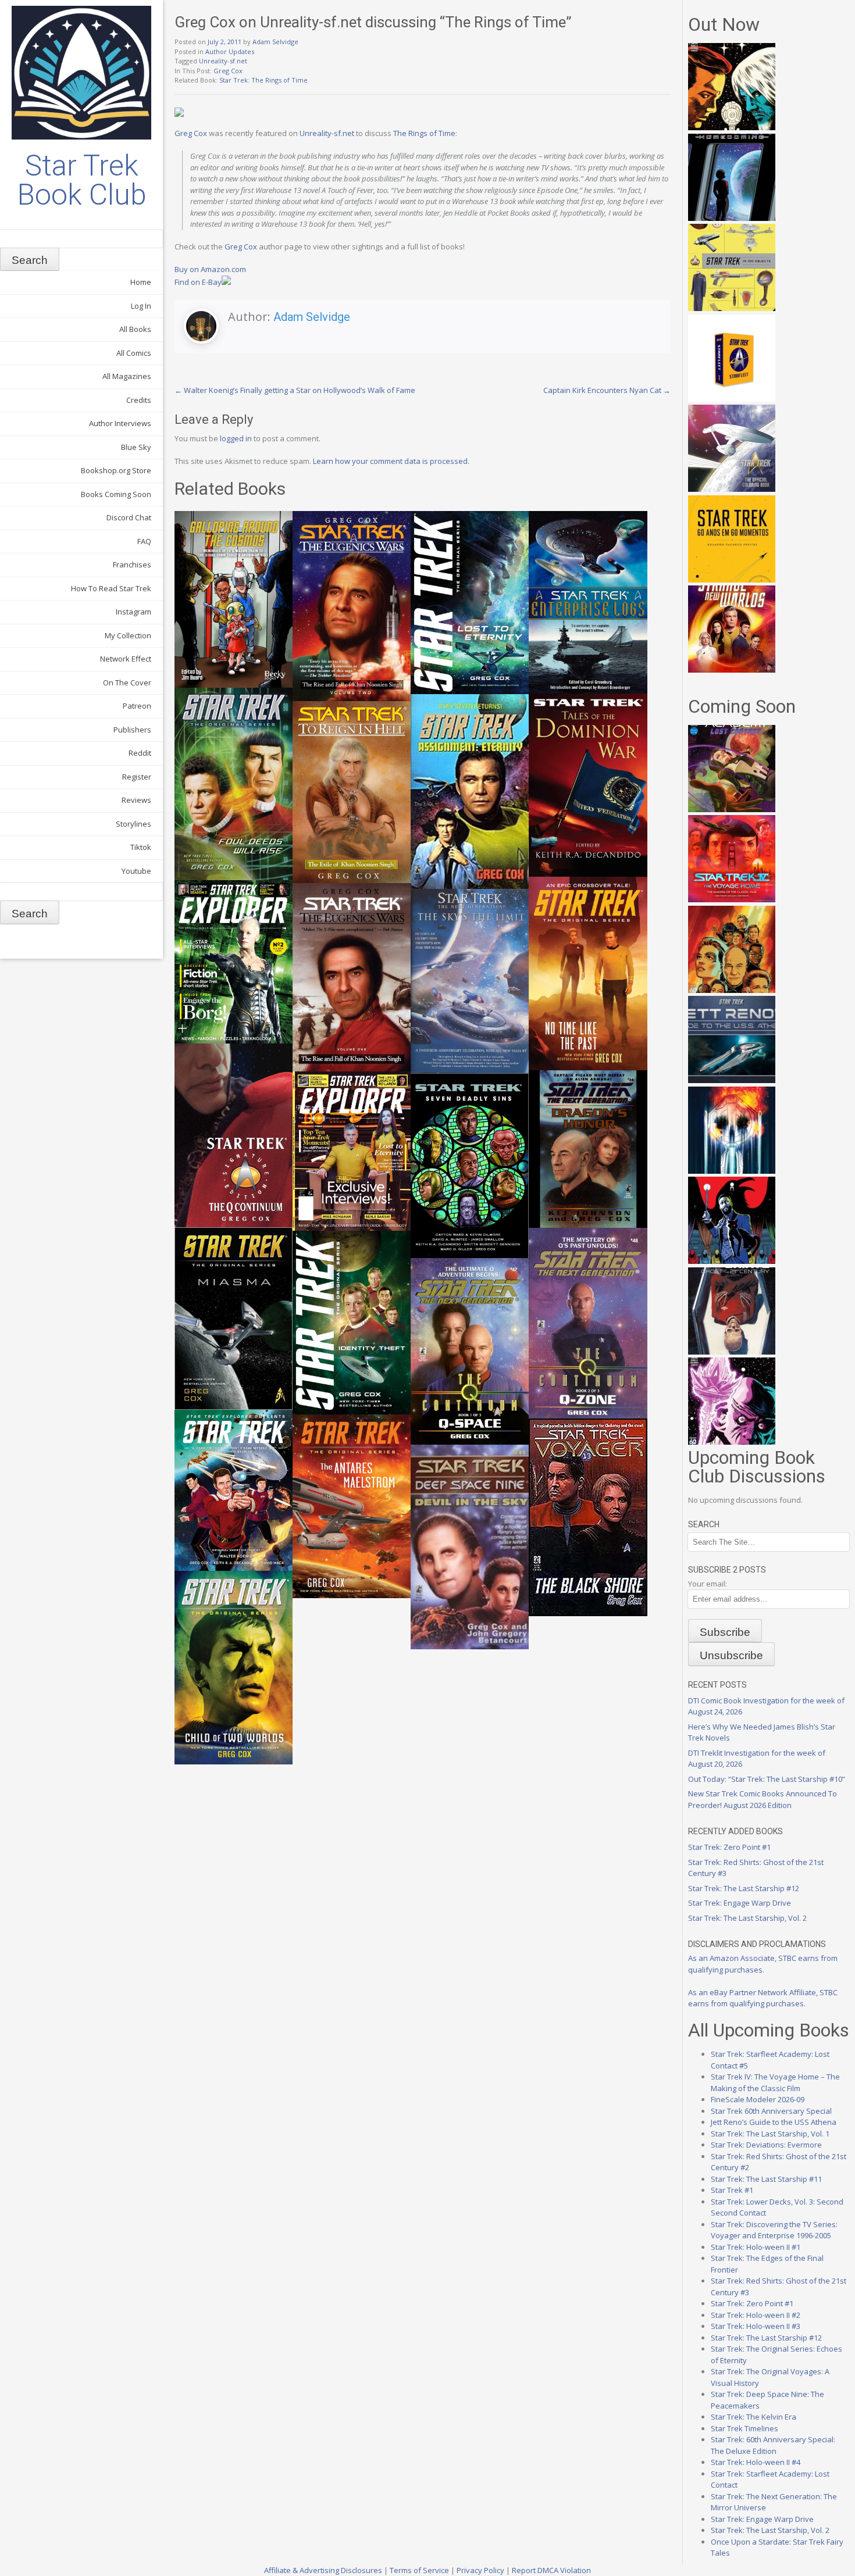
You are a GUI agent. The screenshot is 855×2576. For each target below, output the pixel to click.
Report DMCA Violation (551, 2570)
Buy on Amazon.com (210, 269)
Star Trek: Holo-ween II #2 (756, 2315)
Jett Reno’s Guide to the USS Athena (774, 2122)
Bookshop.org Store (116, 470)
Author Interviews (120, 423)
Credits (139, 400)
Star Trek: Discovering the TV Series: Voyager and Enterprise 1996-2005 (774, 2230)
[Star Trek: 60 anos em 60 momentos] (732, 580)
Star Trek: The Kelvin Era (754, 2417)
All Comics (134, 353)
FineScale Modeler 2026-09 (758, 2099)
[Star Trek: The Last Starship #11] (732, 1442)
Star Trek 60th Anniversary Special (771, 2111)
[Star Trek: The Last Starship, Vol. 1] (732, 1171)
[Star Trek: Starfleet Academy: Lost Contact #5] (732, 809)
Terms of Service (419, 2570)
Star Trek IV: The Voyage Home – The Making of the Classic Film (775, 2082)
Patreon (137, 706)
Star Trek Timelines (744, 2428)
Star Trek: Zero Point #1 (729, 1847)
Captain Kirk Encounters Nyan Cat (607, 390)
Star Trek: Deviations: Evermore (766, 2145)
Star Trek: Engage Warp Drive (740, 1903)
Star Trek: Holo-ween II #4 (756, 2462)
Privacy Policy (480, 2570)
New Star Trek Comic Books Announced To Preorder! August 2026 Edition (763, 1799)
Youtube (136, 871)
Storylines (133, 824)
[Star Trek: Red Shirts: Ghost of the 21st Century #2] (732, 1352)
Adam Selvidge (275, 42)
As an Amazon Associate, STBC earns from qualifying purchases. (763, 1964)
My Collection (128, 635)
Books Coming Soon (116, 494)
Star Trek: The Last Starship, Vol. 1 (770, 2134)
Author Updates (230, 51)
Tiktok (141, 847)
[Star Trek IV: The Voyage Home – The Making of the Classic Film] (732, 899)
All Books (135, 329)
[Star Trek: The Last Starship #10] (732, 127)
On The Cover (127, 683)
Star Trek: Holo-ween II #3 (756, 2326)
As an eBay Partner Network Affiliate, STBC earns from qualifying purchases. (763, 1998)
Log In (141, 306)
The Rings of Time (424, 133)
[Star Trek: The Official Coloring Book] (732, 489)
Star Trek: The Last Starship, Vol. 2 (747, 1918)
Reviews (136, 800)
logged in (236, 438)
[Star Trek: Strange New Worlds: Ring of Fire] (732, 670)
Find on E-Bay (198, 282)
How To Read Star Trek (111, 588)
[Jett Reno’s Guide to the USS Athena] (732, 1080)
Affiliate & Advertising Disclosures (323, 2570)
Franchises (132, 564)
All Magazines (127, 376)
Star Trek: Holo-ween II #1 (756, 2247)
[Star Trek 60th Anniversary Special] (732, 990)
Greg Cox (228, 71)
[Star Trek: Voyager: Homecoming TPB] (732, 218)
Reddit (140, 753)
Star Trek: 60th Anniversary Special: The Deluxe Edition (773, 2445)
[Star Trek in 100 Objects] (732, 308)
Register (137, 777)
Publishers (132, 730)
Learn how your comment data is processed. (391, 461)
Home (141, 282)
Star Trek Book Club (82, 180)
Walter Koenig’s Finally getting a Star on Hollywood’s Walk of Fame (295, 390)
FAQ (144, 541)
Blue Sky (136, 447)
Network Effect (126, 659)
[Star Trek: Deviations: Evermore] (732, 1261)
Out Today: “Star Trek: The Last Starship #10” (767, 1779)
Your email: (708, 1584)
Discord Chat (129, 517)
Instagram (133, 612)
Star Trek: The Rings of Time (263, 80)
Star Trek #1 (732, 2190)
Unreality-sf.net (223, 61)
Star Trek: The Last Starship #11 (766, 2179)
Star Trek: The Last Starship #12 (744, 1888)
